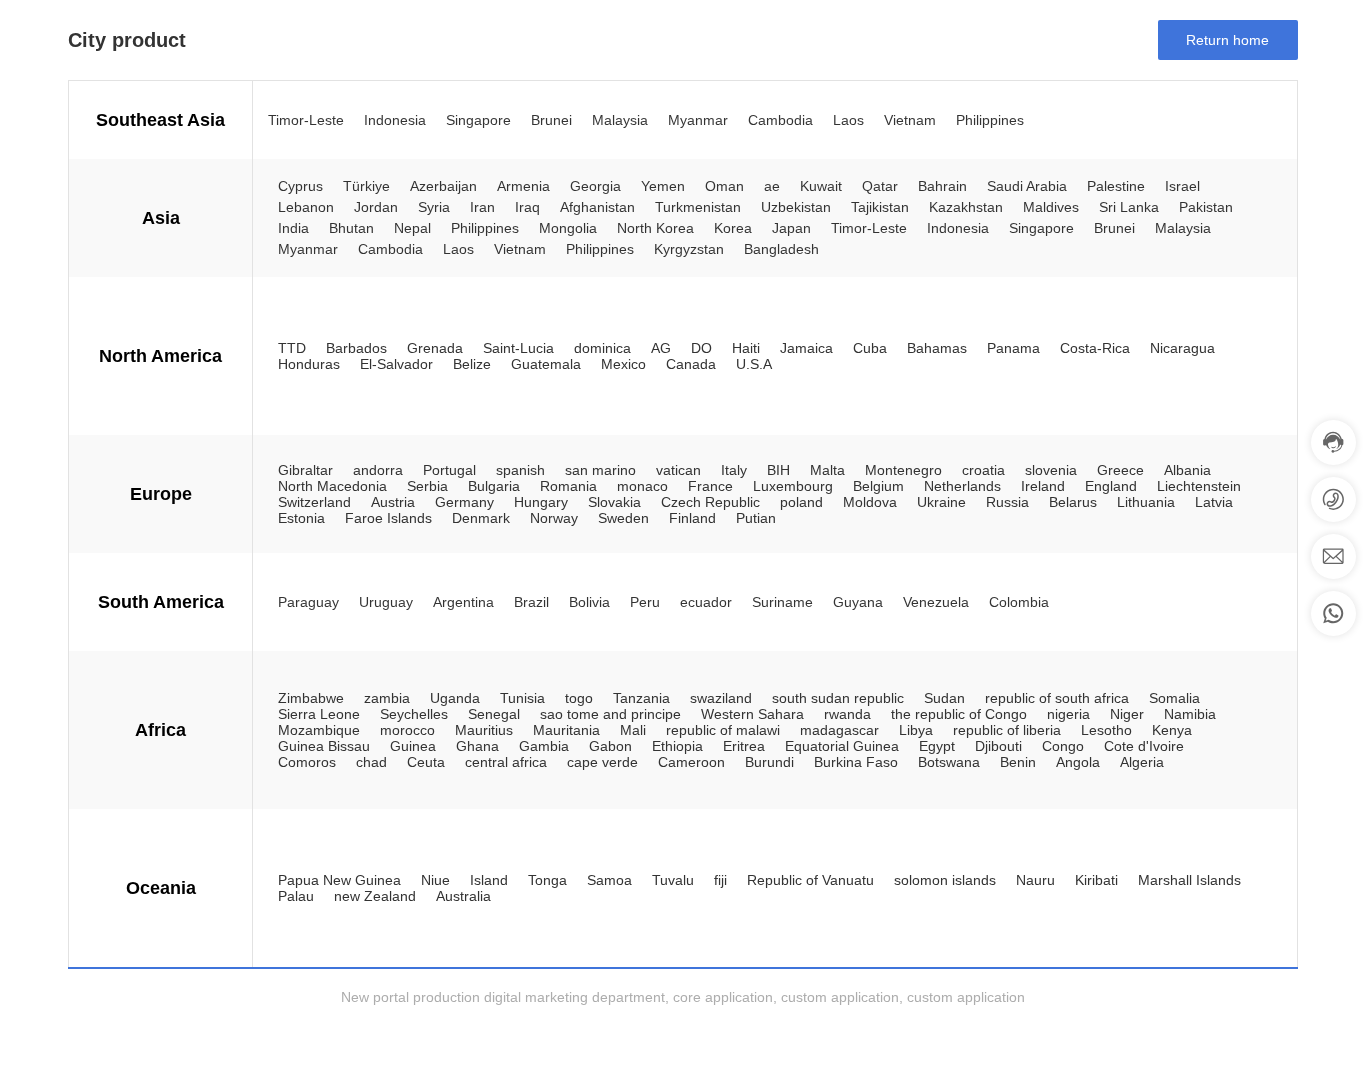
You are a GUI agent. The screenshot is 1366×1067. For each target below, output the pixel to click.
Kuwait (821, 186)
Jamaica (806, 348)
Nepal (412, 228)
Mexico (623, 364)
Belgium (878, 486)
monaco (642, 486)
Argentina (463, 602)
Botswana (949, 762)
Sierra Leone (319, 714)
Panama (1013, 348)
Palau (296, 896)
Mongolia (568, 228)
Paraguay (308, 602)
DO (701, 348)
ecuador (706, 602)
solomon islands (945, 880)
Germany (464, 502)
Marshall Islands (1189, 880)
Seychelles (414, 714)
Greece (1120, 470)
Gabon (610, 746)
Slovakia (614, 502)
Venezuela (936, 602)
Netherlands (962, 486)
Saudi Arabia (1027, 186)
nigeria (1068, 714)
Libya (916, 730)
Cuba (870, 348)
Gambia (544, 746)
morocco (407, 730)
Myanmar (698, 120)
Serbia (427, 486)
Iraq (527, 207)
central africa (506, 762)
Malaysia (620, 120)
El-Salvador (396, 364)
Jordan (376, 207)
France (710, 486)
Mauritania (566, 730)
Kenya (1172, 730)
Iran (482, 207)
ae (772, 186)
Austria (393, 502)
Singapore (478, 120)
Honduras (309, 364)
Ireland (1043, 486)
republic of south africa (1057, 698)
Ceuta (426, 762)
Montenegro (903, 470)
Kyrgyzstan (689, 249)
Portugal (449, 470)
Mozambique (319, 730)
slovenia (1051, 470)
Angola (1078, 762)
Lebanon (306, 207)
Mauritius (484, 730)
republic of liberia (1007, 730)
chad (371, 762)
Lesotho (1106, 730)
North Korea (655, 228)
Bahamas (937, 348)
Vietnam (910, 120)
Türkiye (366, 186)
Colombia (1019, 602)
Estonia (301, 518)
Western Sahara (752, 714)
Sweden (623, 518)
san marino (600, 470)
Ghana (477, 746)
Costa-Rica (1095, 348)
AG (661, 348)
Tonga (547, 880)
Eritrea (744, 746)
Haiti (746, 348)
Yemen (663, 186)
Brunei (551, 120)
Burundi (769, 762)
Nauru (1035, 880)
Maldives (1051, 207)
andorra (378, 470)
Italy (734, 470)
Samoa (609, 880)
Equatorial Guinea (842, 746)
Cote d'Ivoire (1144, 746)
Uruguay (386, 602)
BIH (778, 470)
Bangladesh (781, 249)
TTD (292, 348)
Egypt (937, 746)
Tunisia (522, 698)
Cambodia (780, 120)
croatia (983, 470)
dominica (602, 348)
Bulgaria (494, 486)
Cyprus (300, 186)
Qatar (880, 186)
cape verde (602, 762)
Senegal (494, 714)
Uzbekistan (796, 207)
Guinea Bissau (324, 746)
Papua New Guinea (339, 880)
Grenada (435, 348)
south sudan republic (838, 698)
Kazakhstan (966, 207)
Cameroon (691, 762)
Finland (692, 518)
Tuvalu (673, 880)
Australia (463, 896)
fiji (720, 880)
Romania (568, 486)
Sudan (944, 698)
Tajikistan (880, 207)
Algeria (1142, 762)
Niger (1127, 714)
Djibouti (998, 746)
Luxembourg (793, 486)
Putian (756, 518)
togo (579, 698)
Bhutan (351, 228)
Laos (848, 120)
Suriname (782, 602)
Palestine (1116, 186)
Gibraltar (305, 470)
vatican (678, 470)
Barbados (356, 348)
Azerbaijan (443, 186)
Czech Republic (710, 502)
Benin (1018, 762)
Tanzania (641, 698)
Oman (724, 186)
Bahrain (942, 186)
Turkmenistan (698, 207)
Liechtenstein (1199, 486)
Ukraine (941, 502)
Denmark (481, 518)
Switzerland (314, 502)
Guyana (858, 602)
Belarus (1073, 502)
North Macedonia (332, 486)
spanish (520, 470)
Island (489, 880)
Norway (554, 518)
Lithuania (1146, 502)
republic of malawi (723, 730)
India (293, 228)
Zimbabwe (311, 698)
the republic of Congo (959, 714)
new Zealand (375, 896)
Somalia (1174, 698)
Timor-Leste (306, 120)
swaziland (721, 698)
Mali (633, 730)
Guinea (413, 746)
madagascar (839, 730)
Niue (435, 880)
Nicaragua (1182, 348)
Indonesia (395, 120)
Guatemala (546, 364)
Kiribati (1096, 880)
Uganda (455, 698)
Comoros (307, 762)
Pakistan (1206, 207)
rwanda (847, 714)
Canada (691, 364)
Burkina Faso (856, 762)
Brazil (531, 602)
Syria (434, 207)
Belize (472, 364)
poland (801, 502)
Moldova (870, 502)
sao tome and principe (610, 714)
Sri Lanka (1129, 207)
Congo (1063, 746)
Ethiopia (677, 746)
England (1111, 486)
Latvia (1214, 502)
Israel (1182, 186)
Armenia (523, 186)
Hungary (541, 502)
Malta (827, 470)
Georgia (595, 186)
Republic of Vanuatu (810, 880)
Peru (645, 602)
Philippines (990, 120)
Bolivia (589, 602)
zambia (387, 698)
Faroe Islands (388, 518)
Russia (1007, 502)
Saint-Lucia (518, 348)
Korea (733, 228)
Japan (791, 228)
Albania (1187, 470)
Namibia (1190, 714)
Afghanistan (597, 207)
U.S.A (754, 364)
